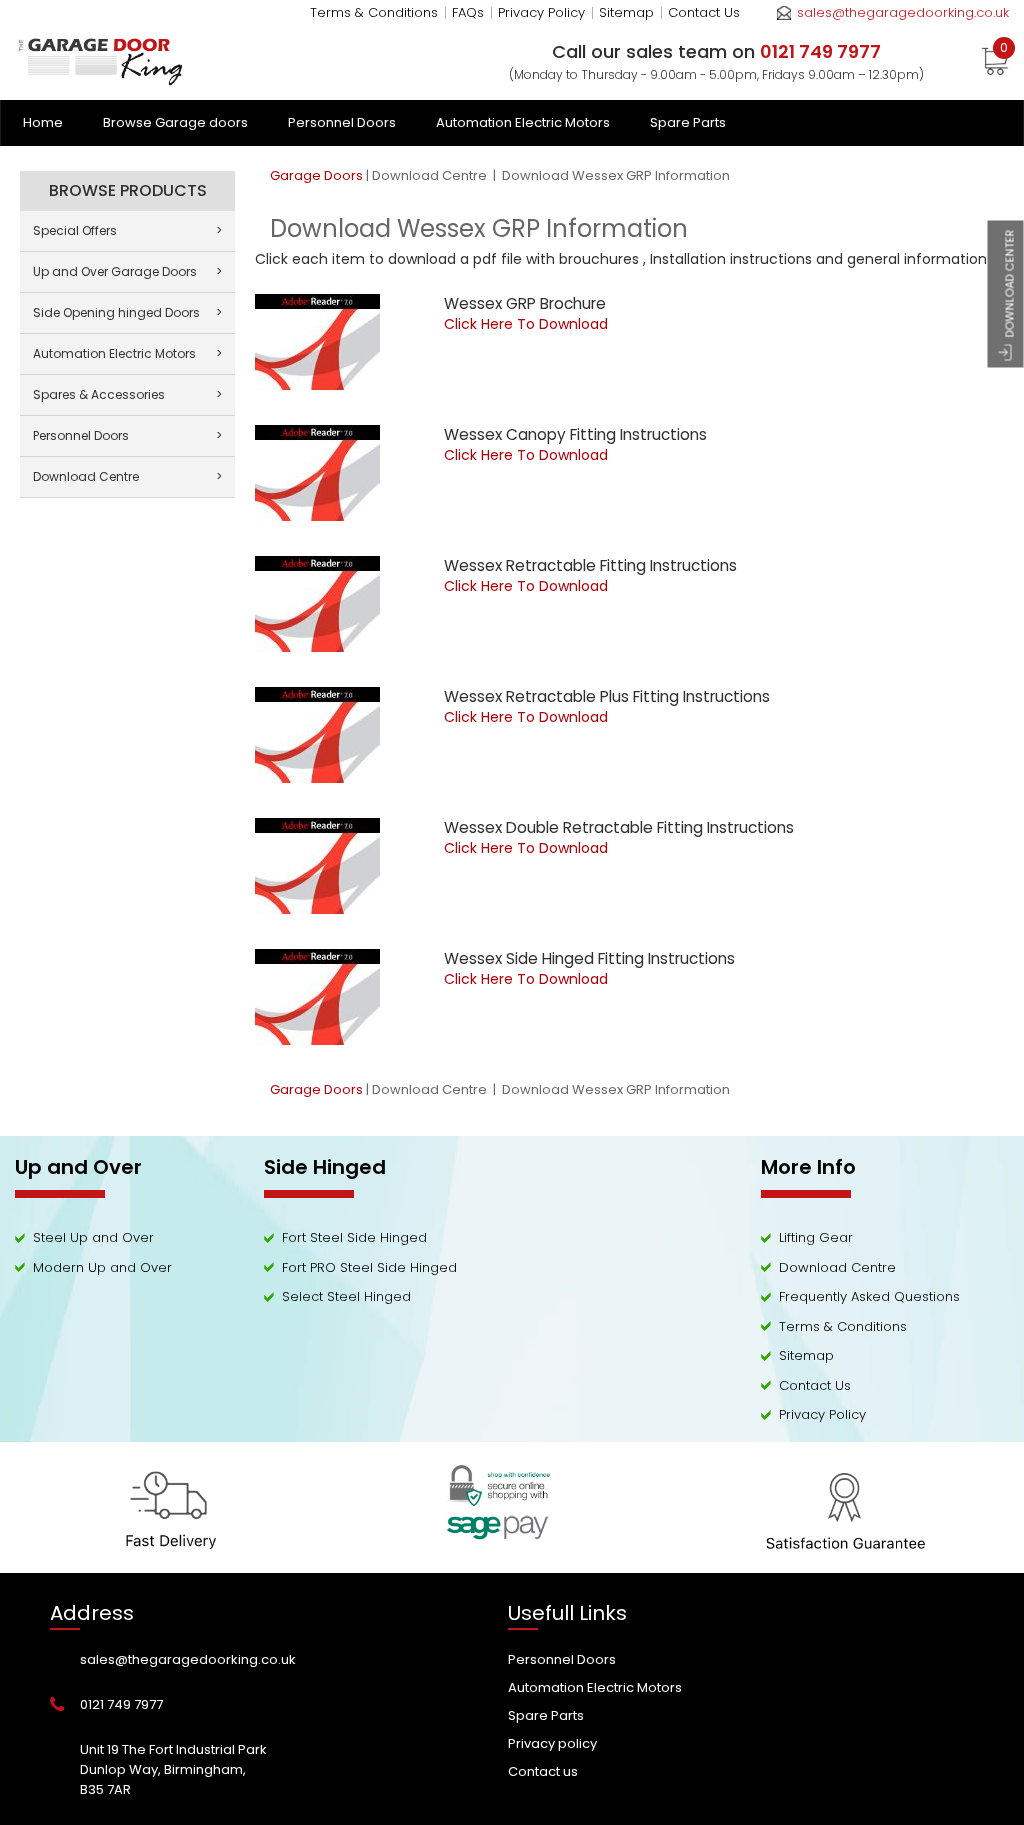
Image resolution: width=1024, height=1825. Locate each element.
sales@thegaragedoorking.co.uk (903, 12)
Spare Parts (688, 122)
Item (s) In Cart (1004, 51)
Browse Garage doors (175, 122)
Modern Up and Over (102, 1267)
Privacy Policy (541, 12)
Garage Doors (316, 175)
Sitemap (626, 12)
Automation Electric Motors (523, 122)
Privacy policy (552, 1743)
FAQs (468, 12)
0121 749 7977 (121, 1704)
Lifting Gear (816, 1237)
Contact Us (704, 12)
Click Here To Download (526, 324)
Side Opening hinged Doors (127, 312)
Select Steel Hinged (346, 1296)
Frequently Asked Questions (869, 1296)
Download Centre (431, 175)
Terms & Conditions (374, 12)
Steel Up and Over (93, 1237)
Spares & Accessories (127, 394)
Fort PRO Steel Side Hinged (369, 1267)
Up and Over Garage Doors (127, 271)
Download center (1010, 283)
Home (43, 122)
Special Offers (127, 230)
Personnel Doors (342, 122)
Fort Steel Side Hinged (354, 1237)
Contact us (543, 1771)
